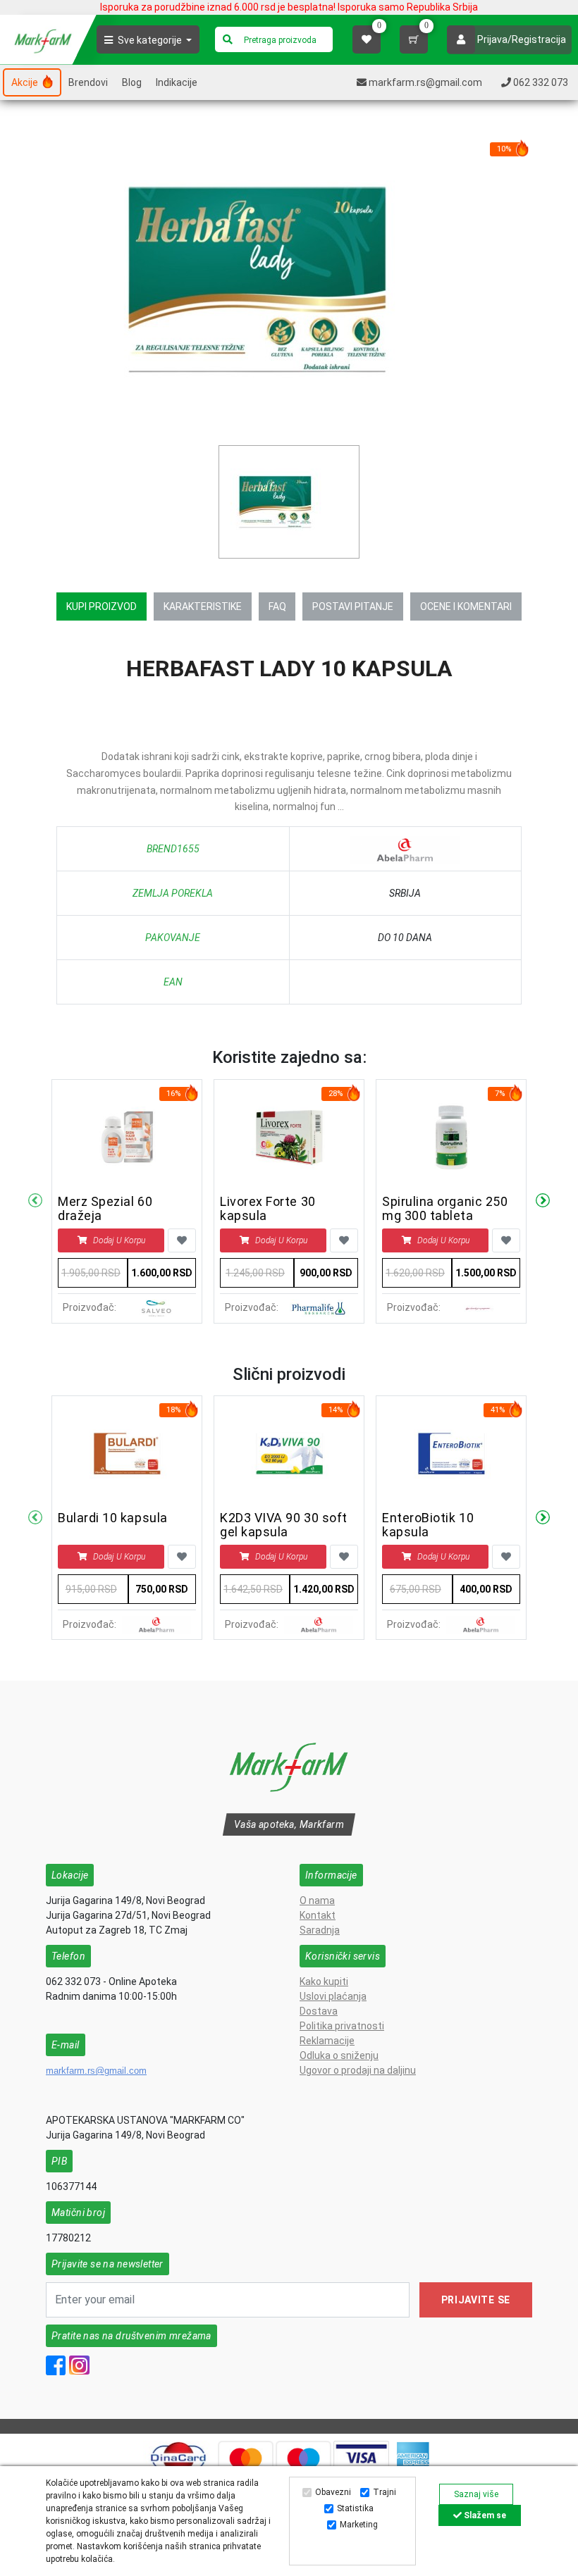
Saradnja (320, 1930)
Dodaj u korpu (119, 1240)
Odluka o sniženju (339, 2055)
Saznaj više (476, 2494)
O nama (317, 1900)
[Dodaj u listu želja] (182, 1240)
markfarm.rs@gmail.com (96, 2071)
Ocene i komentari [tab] (466, 606)
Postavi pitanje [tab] (353, 606)
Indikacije (177, 82)
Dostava (319, 2011)
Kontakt (318, 1915)
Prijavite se (476, 2300)
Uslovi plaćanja (333, 1996)
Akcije (26, 82)
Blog (132, 82)
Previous (35, 1201)
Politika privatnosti (342, 2026)
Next (543, 1201)
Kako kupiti (324, 1981)
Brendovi (88, 82)
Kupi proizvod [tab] (102, 606)
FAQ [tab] (277, 606)
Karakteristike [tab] (203, 606)
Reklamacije (327, 2041)
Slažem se (484, 2515)
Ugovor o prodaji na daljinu (358, 2070)
